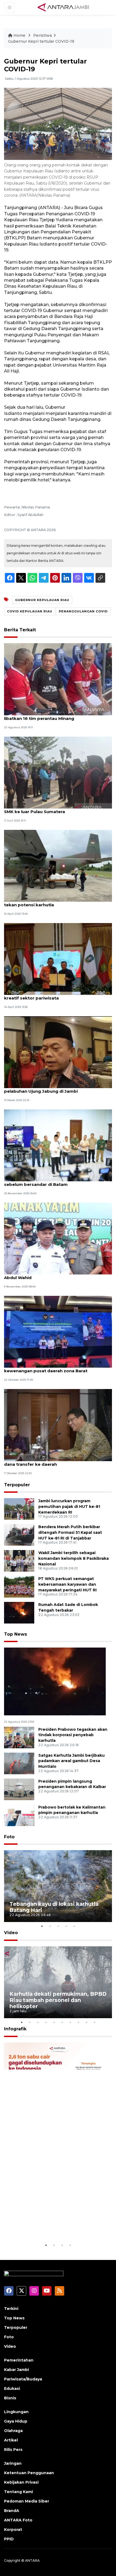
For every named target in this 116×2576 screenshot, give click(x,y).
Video (11, 1933)
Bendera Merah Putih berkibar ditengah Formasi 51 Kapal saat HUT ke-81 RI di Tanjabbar (70, 1532)
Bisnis (10, 2398)
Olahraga (13, 2431)
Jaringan (13, 2463)
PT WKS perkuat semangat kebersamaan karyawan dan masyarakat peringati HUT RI (67, 1584)
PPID (9, 2539)
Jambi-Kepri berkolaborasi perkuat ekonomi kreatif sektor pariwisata (53, 995)
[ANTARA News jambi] (63, 7)
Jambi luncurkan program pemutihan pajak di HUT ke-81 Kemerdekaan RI (69, 1507)
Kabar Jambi (16, 2370)
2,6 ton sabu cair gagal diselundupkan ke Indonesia (48, 2226)
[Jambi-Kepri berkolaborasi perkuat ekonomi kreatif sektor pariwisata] (58, 959)
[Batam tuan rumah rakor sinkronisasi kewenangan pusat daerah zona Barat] (58, 1331)
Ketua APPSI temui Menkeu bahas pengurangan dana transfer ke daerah (56, 1461)
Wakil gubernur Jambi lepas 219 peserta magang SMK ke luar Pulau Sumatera (57, 809)
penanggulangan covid (83, 611)
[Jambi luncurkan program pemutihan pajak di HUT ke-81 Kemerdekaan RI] (19, 1509)
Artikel (11, 2440)
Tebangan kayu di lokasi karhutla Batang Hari (54, 1907)
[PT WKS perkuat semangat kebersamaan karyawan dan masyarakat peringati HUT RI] (19, 1586)
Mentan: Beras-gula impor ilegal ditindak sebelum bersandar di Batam (48, 1182)
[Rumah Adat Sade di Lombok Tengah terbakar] (19, 1612)
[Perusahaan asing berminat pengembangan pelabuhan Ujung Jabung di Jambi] (58, 1052)
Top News (16, 1634)
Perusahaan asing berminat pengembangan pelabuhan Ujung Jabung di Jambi (52, 1088)
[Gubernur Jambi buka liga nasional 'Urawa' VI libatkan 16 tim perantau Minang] (58, 679)
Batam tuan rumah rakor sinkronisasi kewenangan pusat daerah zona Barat (46, 1368)
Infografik (15, 2029)
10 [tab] (94, 2022)
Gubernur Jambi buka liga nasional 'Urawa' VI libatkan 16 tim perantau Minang (53, 716)
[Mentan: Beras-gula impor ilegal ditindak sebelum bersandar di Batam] (58, 1145)
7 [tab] (70, 2022)
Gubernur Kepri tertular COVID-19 (41, 41)
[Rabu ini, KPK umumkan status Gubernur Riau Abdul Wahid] (58, 1238)
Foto (9, 1837)
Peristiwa (42, 35)
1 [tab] (42, 1926)
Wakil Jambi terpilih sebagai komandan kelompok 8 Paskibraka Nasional (74, 1558)
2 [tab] (50, 1926)
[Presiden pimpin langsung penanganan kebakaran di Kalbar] (19, 1789)
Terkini (11, 2309)
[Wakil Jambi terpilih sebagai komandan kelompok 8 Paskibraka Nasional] (19, 1560)
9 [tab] (86, 2022)
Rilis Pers (13, 2450)
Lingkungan (16, 2412)
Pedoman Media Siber (27, 2501)
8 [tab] (78, 2022)
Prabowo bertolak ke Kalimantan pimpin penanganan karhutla (72, 1810)
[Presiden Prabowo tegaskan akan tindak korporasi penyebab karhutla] (19, 1737)
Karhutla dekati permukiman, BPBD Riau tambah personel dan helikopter (58, 2000)
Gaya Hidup (16, 2421)
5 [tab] (74, 1926)
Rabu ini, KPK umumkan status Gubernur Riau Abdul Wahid (54, 1275)
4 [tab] (66, 1926)
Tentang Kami (18, 2492)
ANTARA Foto (18, 2520)
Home (19, 35)
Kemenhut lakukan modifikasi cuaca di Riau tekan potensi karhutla (51, 902)
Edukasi (12, 2389)
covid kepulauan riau (30, 611)
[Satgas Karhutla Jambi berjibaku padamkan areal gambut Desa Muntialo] (19, 1763)
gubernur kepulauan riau (42, 600)
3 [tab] (58, 1926)
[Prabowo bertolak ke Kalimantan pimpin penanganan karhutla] (19, 1815)
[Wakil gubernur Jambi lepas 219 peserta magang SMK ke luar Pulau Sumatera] (58, 772)
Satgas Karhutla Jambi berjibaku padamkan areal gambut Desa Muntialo (71, 1761)
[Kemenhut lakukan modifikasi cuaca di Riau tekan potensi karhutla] (58, 865)
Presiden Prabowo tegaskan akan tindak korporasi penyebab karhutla (73, 1735)
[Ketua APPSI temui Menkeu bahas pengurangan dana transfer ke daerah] (58, 1425)
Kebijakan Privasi (21, 2482)
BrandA (12, 2511)
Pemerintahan (19, 2360)
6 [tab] (62, 2022)
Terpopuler (17, 1485)
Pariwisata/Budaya (23, 2379)
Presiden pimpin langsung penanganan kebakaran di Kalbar (72, 1784)
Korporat (13, 2530)
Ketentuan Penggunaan (29, 2473)
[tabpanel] (58, 1886)
